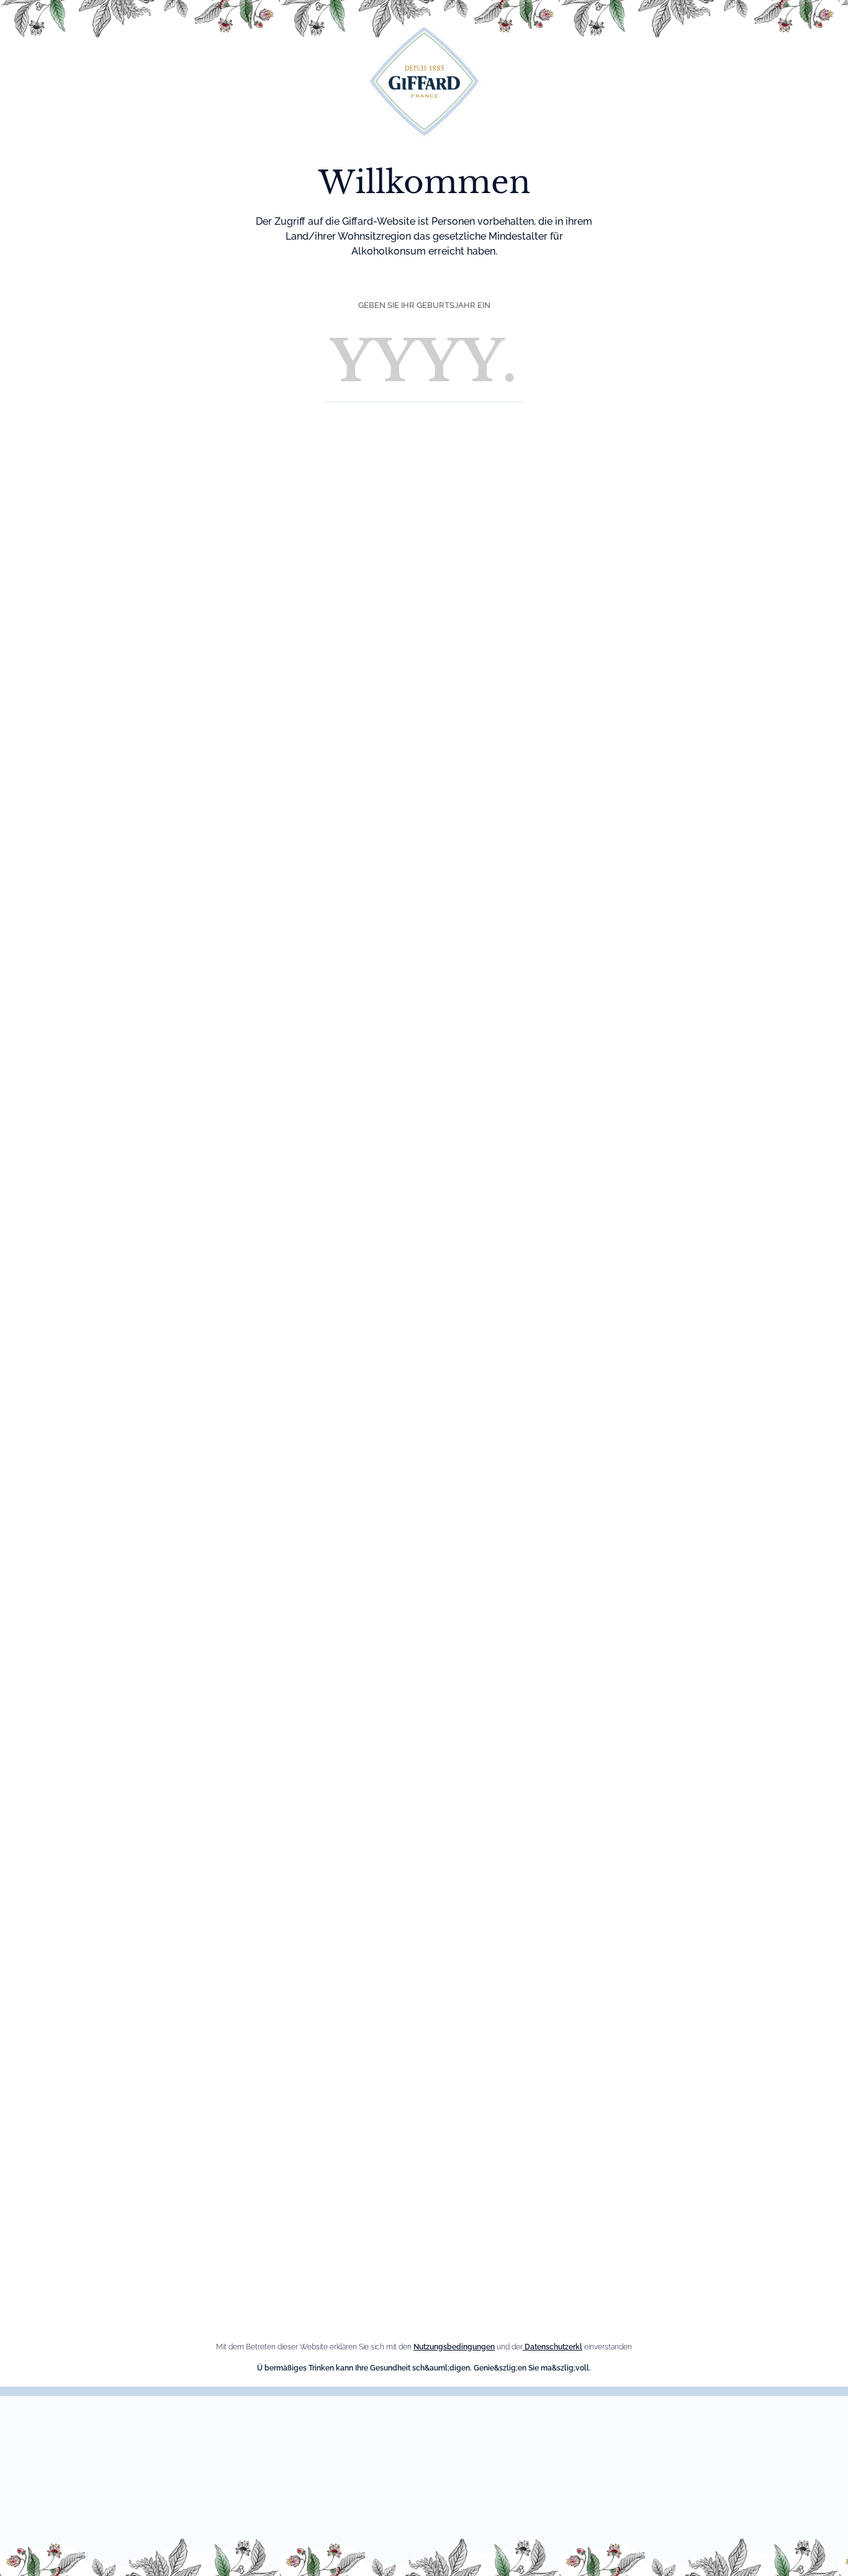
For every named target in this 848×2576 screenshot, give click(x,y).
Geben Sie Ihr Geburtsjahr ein (424, 305)
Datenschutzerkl (553, 2347)
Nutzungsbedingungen (454, 2347)
